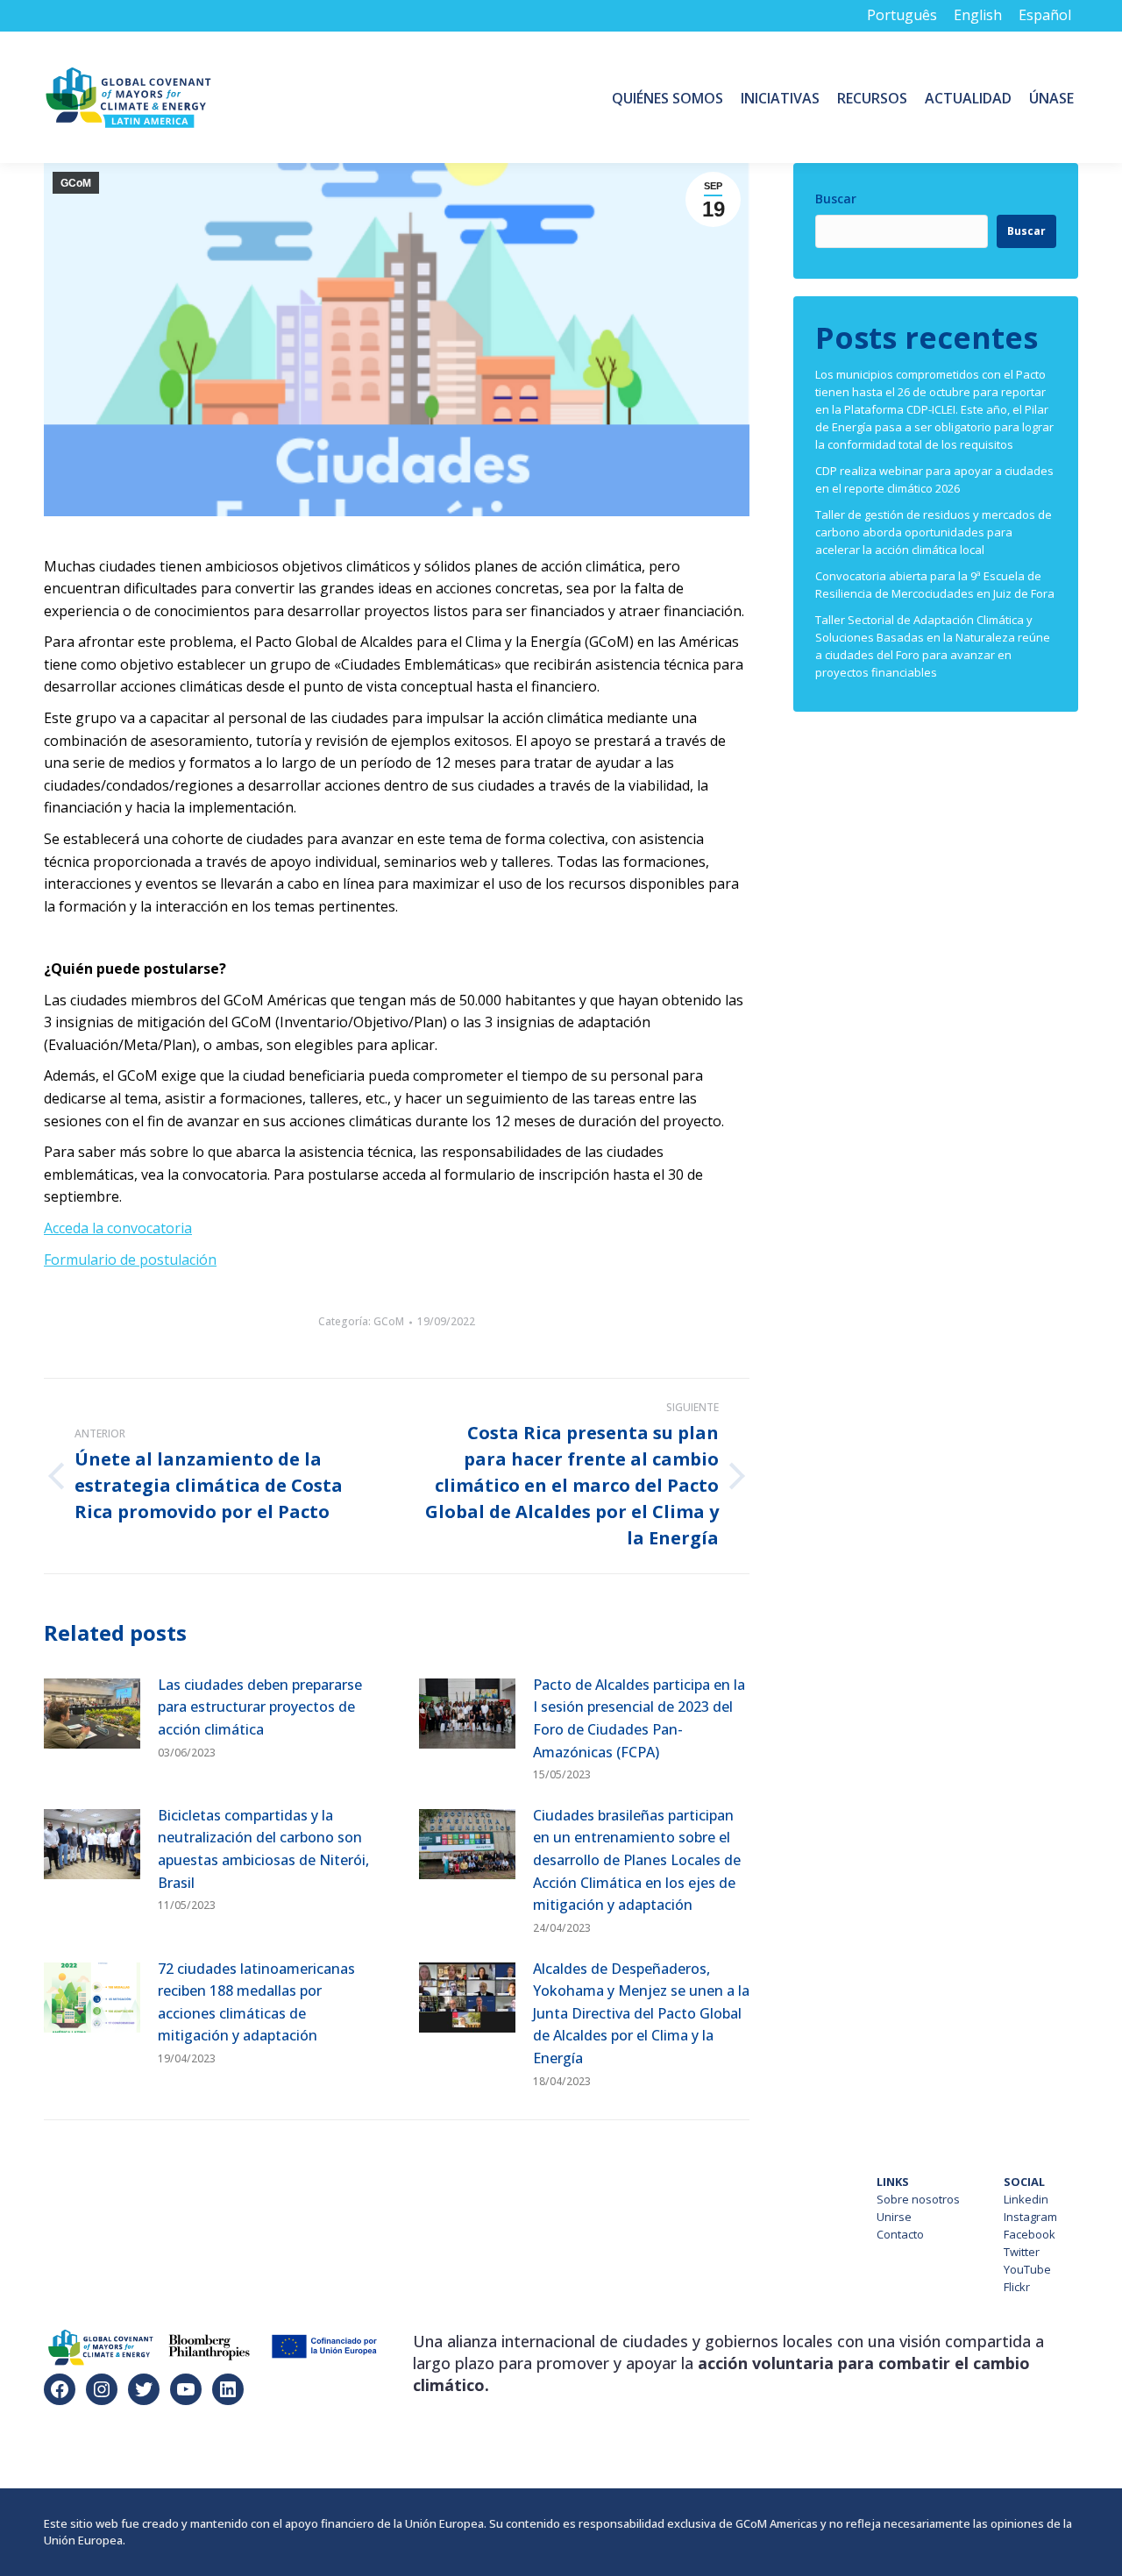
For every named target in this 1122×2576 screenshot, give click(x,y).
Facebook (1030, 2234)
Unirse (894, 2217)
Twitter (1022, 2252)
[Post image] (92, 1714)
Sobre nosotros (918, 2199)
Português (902, 15)
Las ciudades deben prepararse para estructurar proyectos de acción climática (260, 1707)
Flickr (1017, 2287)
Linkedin (1026, 2199)
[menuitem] (668, 97)
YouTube (1027, 2269)
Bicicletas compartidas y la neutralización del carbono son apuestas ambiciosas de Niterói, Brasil (263, 1849)
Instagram (1030, 2217)
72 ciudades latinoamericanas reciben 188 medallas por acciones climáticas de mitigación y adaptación (256, 2002)
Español (1045, 15)
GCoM (76, 183)
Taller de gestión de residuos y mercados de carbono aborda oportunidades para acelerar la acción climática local (934, 532)
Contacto (900, 2234)
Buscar (836, 199)
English (978, 15)
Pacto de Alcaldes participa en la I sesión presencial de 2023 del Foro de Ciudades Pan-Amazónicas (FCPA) (639, 1718)
